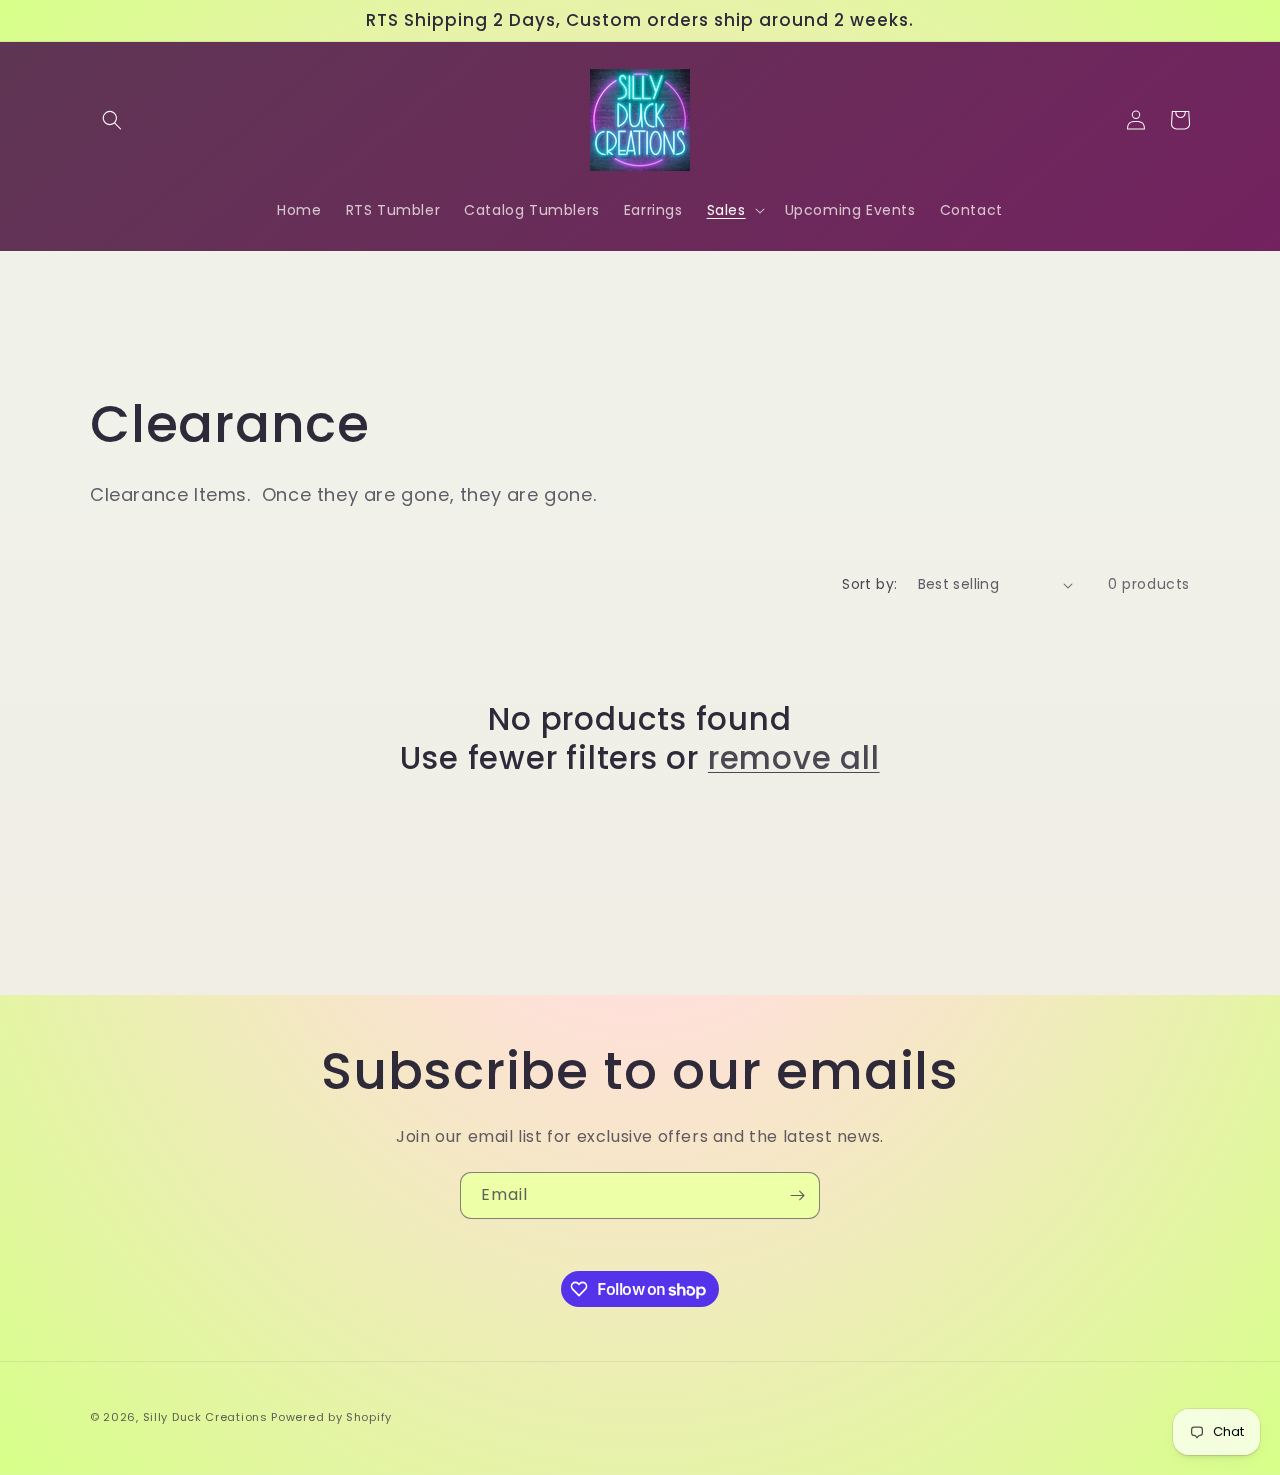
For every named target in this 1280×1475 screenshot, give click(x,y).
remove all (794, 758)
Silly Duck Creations (205, 1417)
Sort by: (869, 584)
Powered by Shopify (331, 1417)
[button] (112, 120)
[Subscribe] (797, 1195)
